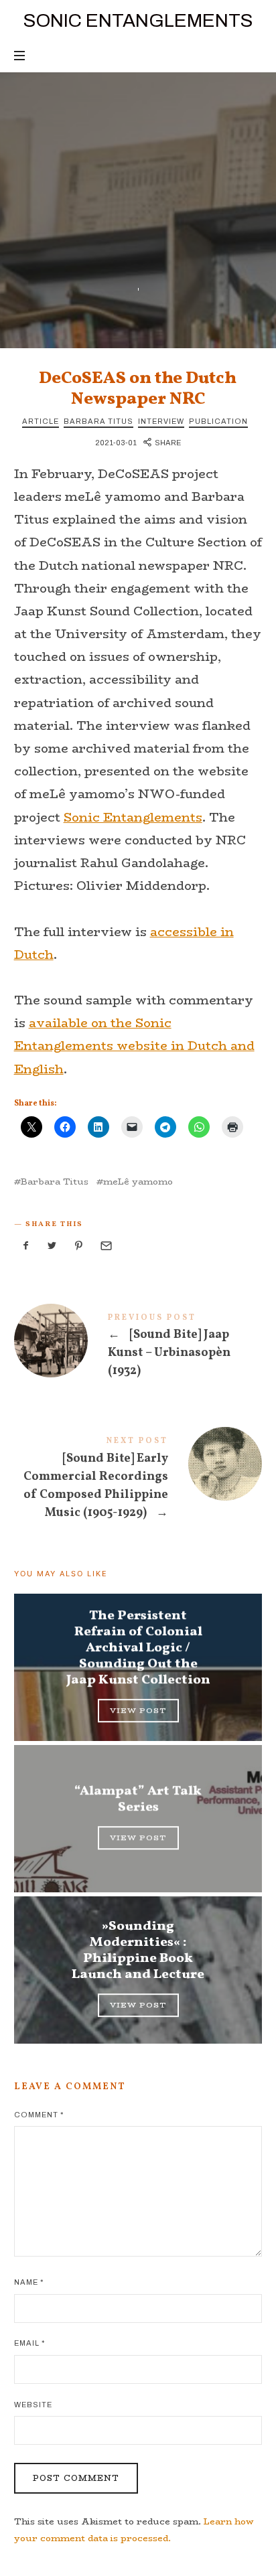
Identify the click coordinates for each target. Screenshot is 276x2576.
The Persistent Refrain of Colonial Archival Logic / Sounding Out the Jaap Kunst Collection (138, 1649)
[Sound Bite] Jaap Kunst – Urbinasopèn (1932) (138, 1348)
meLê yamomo (138, 1182)
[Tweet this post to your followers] (52, 1246)
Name (29, 2282)
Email (29, 2343)
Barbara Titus (98, 421)
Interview (161, 421)
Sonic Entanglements (133, 818)
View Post (138, 1711)
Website (33, 2405)
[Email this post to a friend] (105, 1246)
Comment (39, 2115)
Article (41, 421)
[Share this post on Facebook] (26, 1246)
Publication (218, 421)
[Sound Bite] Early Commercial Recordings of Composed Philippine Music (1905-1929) (138, 1481)
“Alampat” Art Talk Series (138, 1800)
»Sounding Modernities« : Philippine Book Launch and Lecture (138, 1951)
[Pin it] (79, 1246)
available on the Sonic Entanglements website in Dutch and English (134, 1046)
